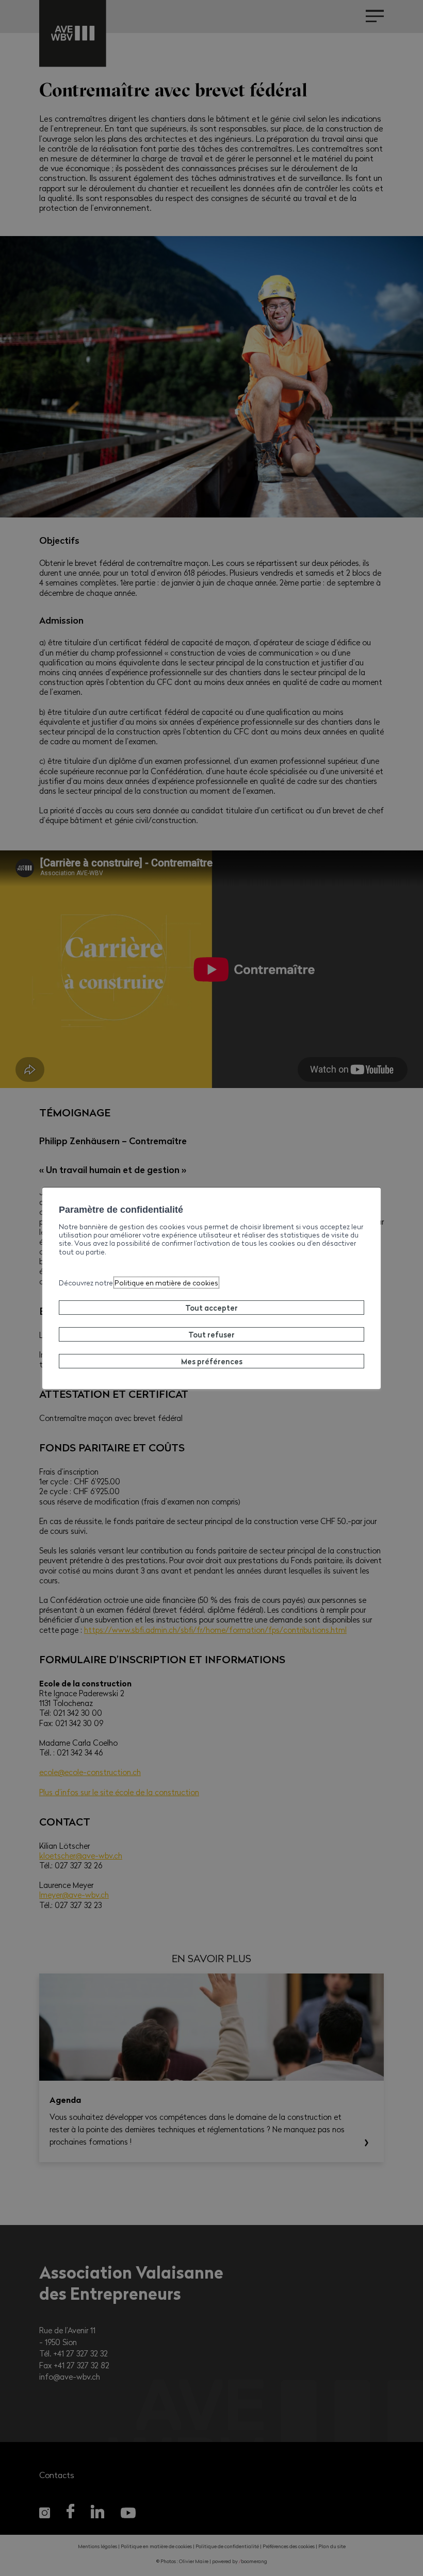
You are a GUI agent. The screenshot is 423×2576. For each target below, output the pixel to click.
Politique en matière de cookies (166, 1283)
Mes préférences (212, 1361)
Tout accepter (211, 1308)
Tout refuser (211, 1334)
